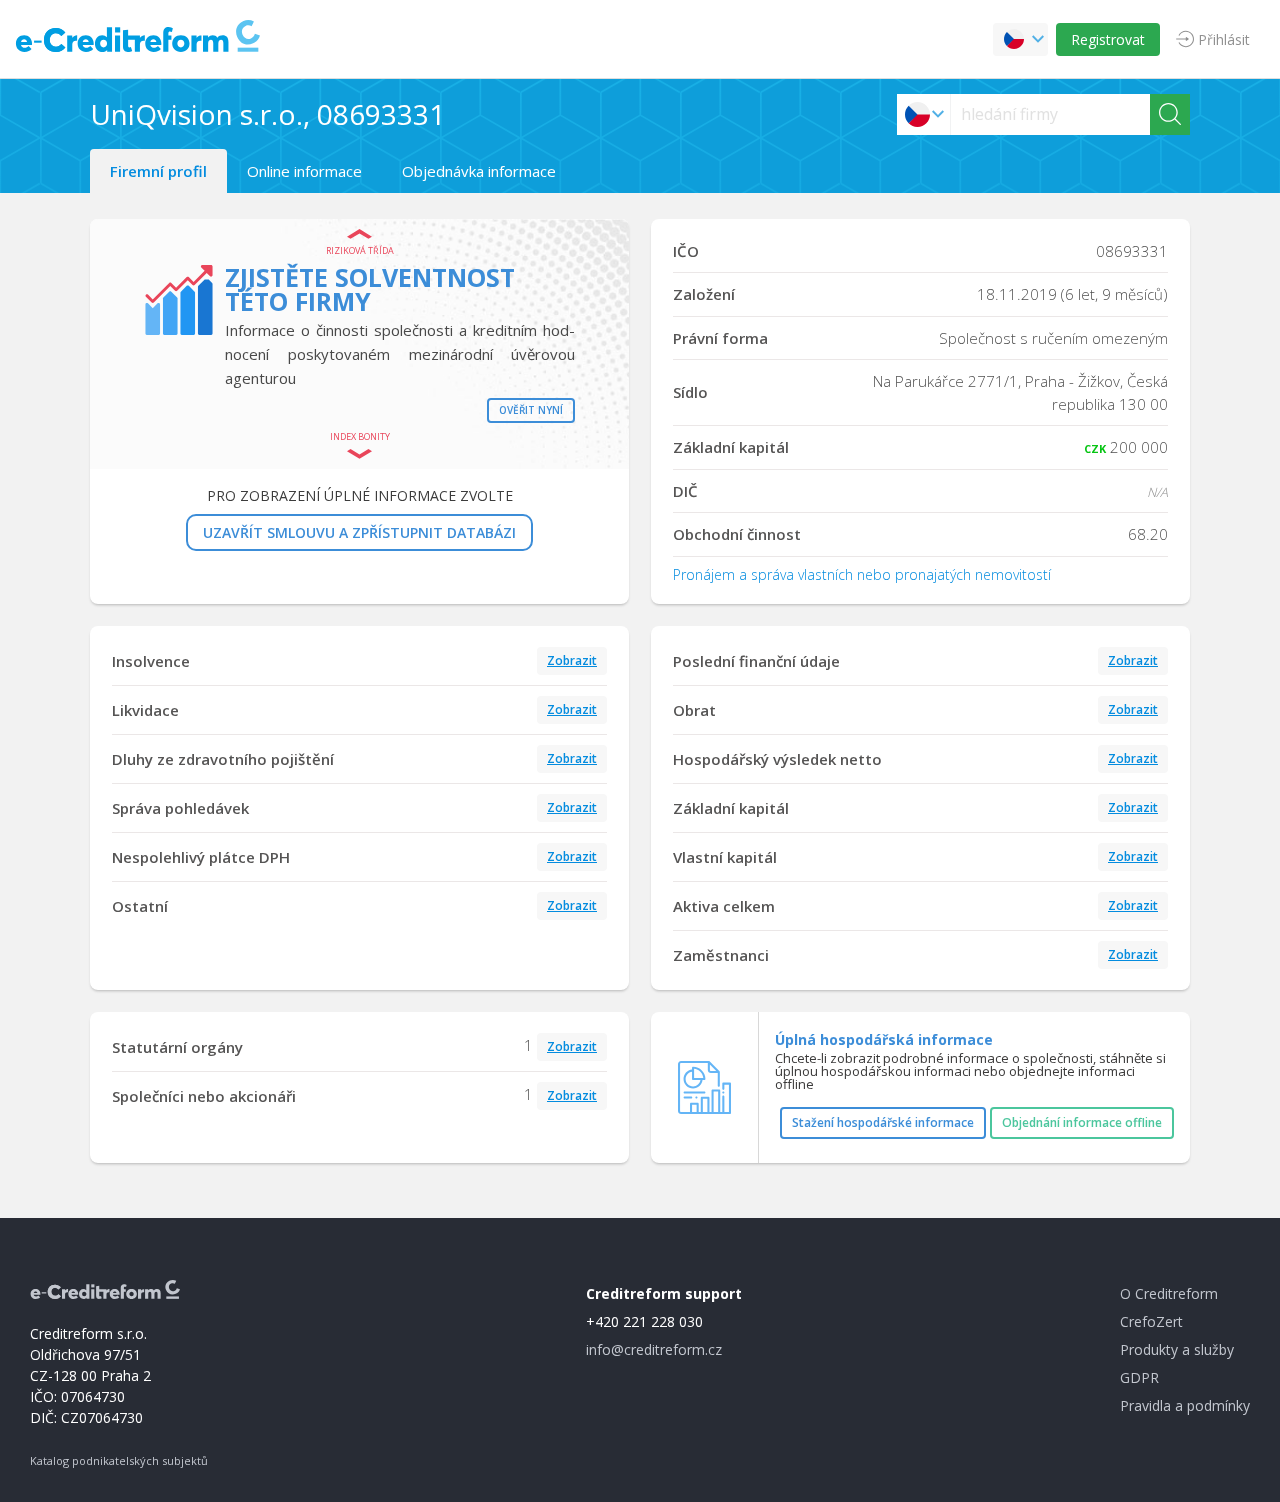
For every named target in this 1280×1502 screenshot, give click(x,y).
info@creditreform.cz (654, 1349)
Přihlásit (1224, 39)
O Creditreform (1169, 1293)
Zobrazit (572, 660)
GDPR (1139, 1377)
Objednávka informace (479, 171)
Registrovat (1108, 39)
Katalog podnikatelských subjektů (119, 1460)
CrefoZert (1151, 1321)
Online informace (304, 171)
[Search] (1170, 114)
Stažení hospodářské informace (883, 1122)
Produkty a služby (1177, 1349)
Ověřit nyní (531, 410)
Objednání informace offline (1082, 1122)
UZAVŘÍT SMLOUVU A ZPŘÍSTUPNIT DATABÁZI (359, 532)
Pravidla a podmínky (1185, 1405)
